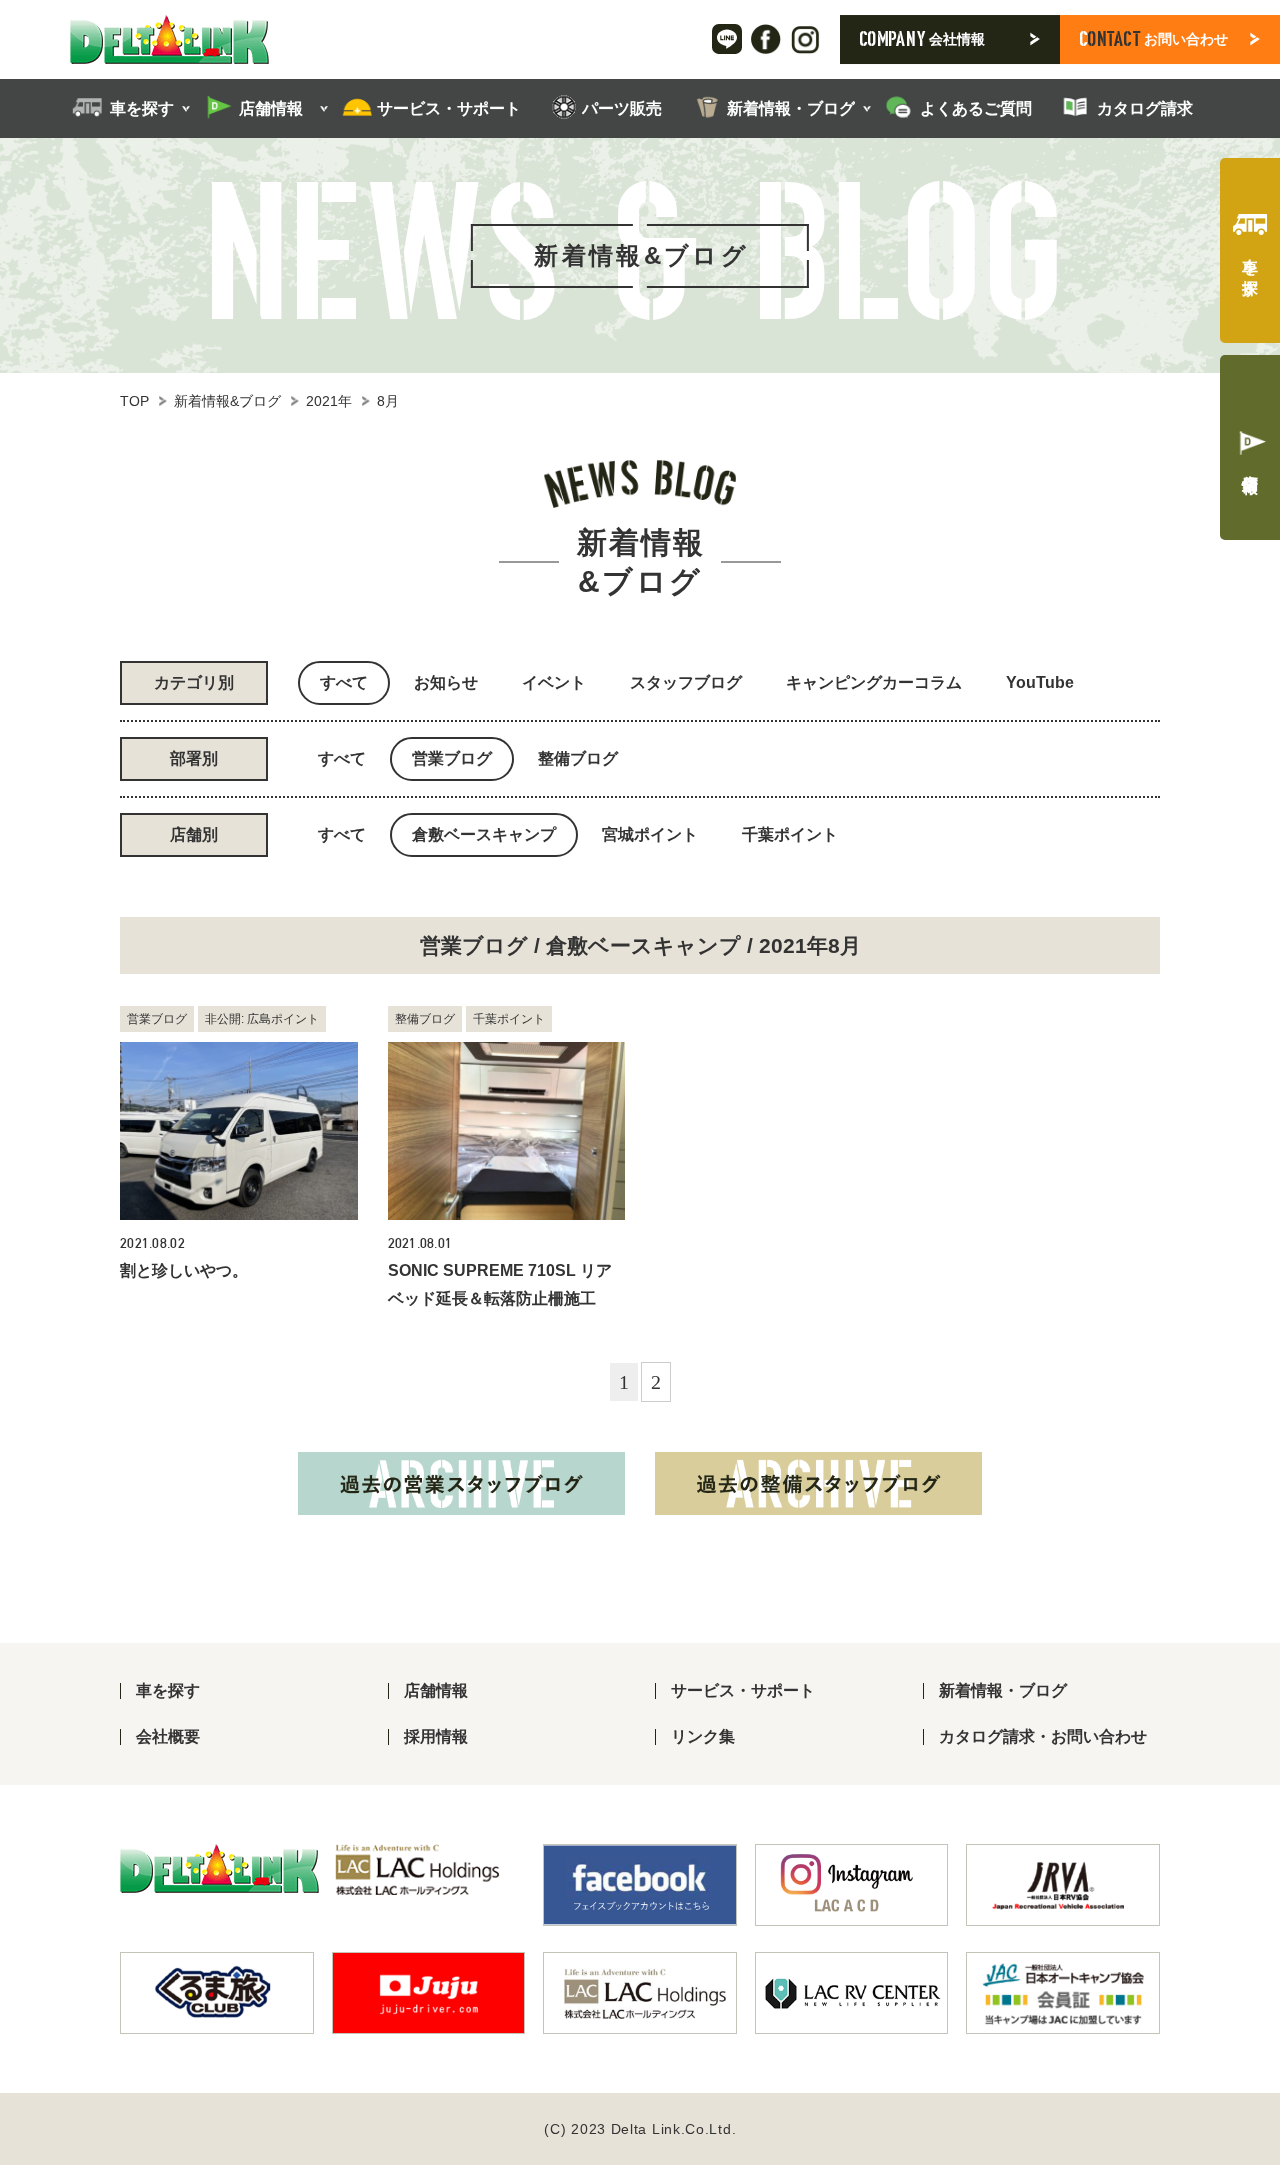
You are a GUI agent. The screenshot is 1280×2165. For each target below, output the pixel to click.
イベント (554, 682)
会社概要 (168, 1736)
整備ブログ (578, 758)
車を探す (168, 1690)
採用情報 (436, 1736)
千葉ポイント (790, 834)
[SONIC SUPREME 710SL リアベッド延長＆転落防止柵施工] (507, 1131)
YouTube (1040, 682)
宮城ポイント (650, 834)
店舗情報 (436, 1690)
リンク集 (703, 1736)
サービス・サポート (743, 1690)
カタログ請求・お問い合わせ (1043, 1736)
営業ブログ (452, 758)
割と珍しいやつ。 (184, 1270)
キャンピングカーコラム (874, 682)
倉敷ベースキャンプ (484, 834)
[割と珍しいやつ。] (239, 1131)
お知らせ (446, 682)
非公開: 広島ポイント (262, 1019)
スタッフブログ (686, 682)
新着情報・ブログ (1003, 1690)
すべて (344, 682)
